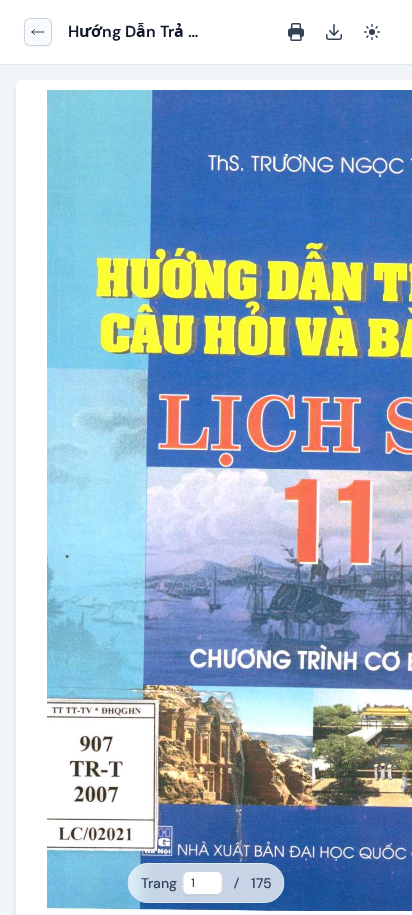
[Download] (334, 32)
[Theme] (372, 32)
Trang (159, 883)
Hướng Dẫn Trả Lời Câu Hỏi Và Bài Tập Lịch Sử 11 (130, 32)
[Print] (296, 32)
